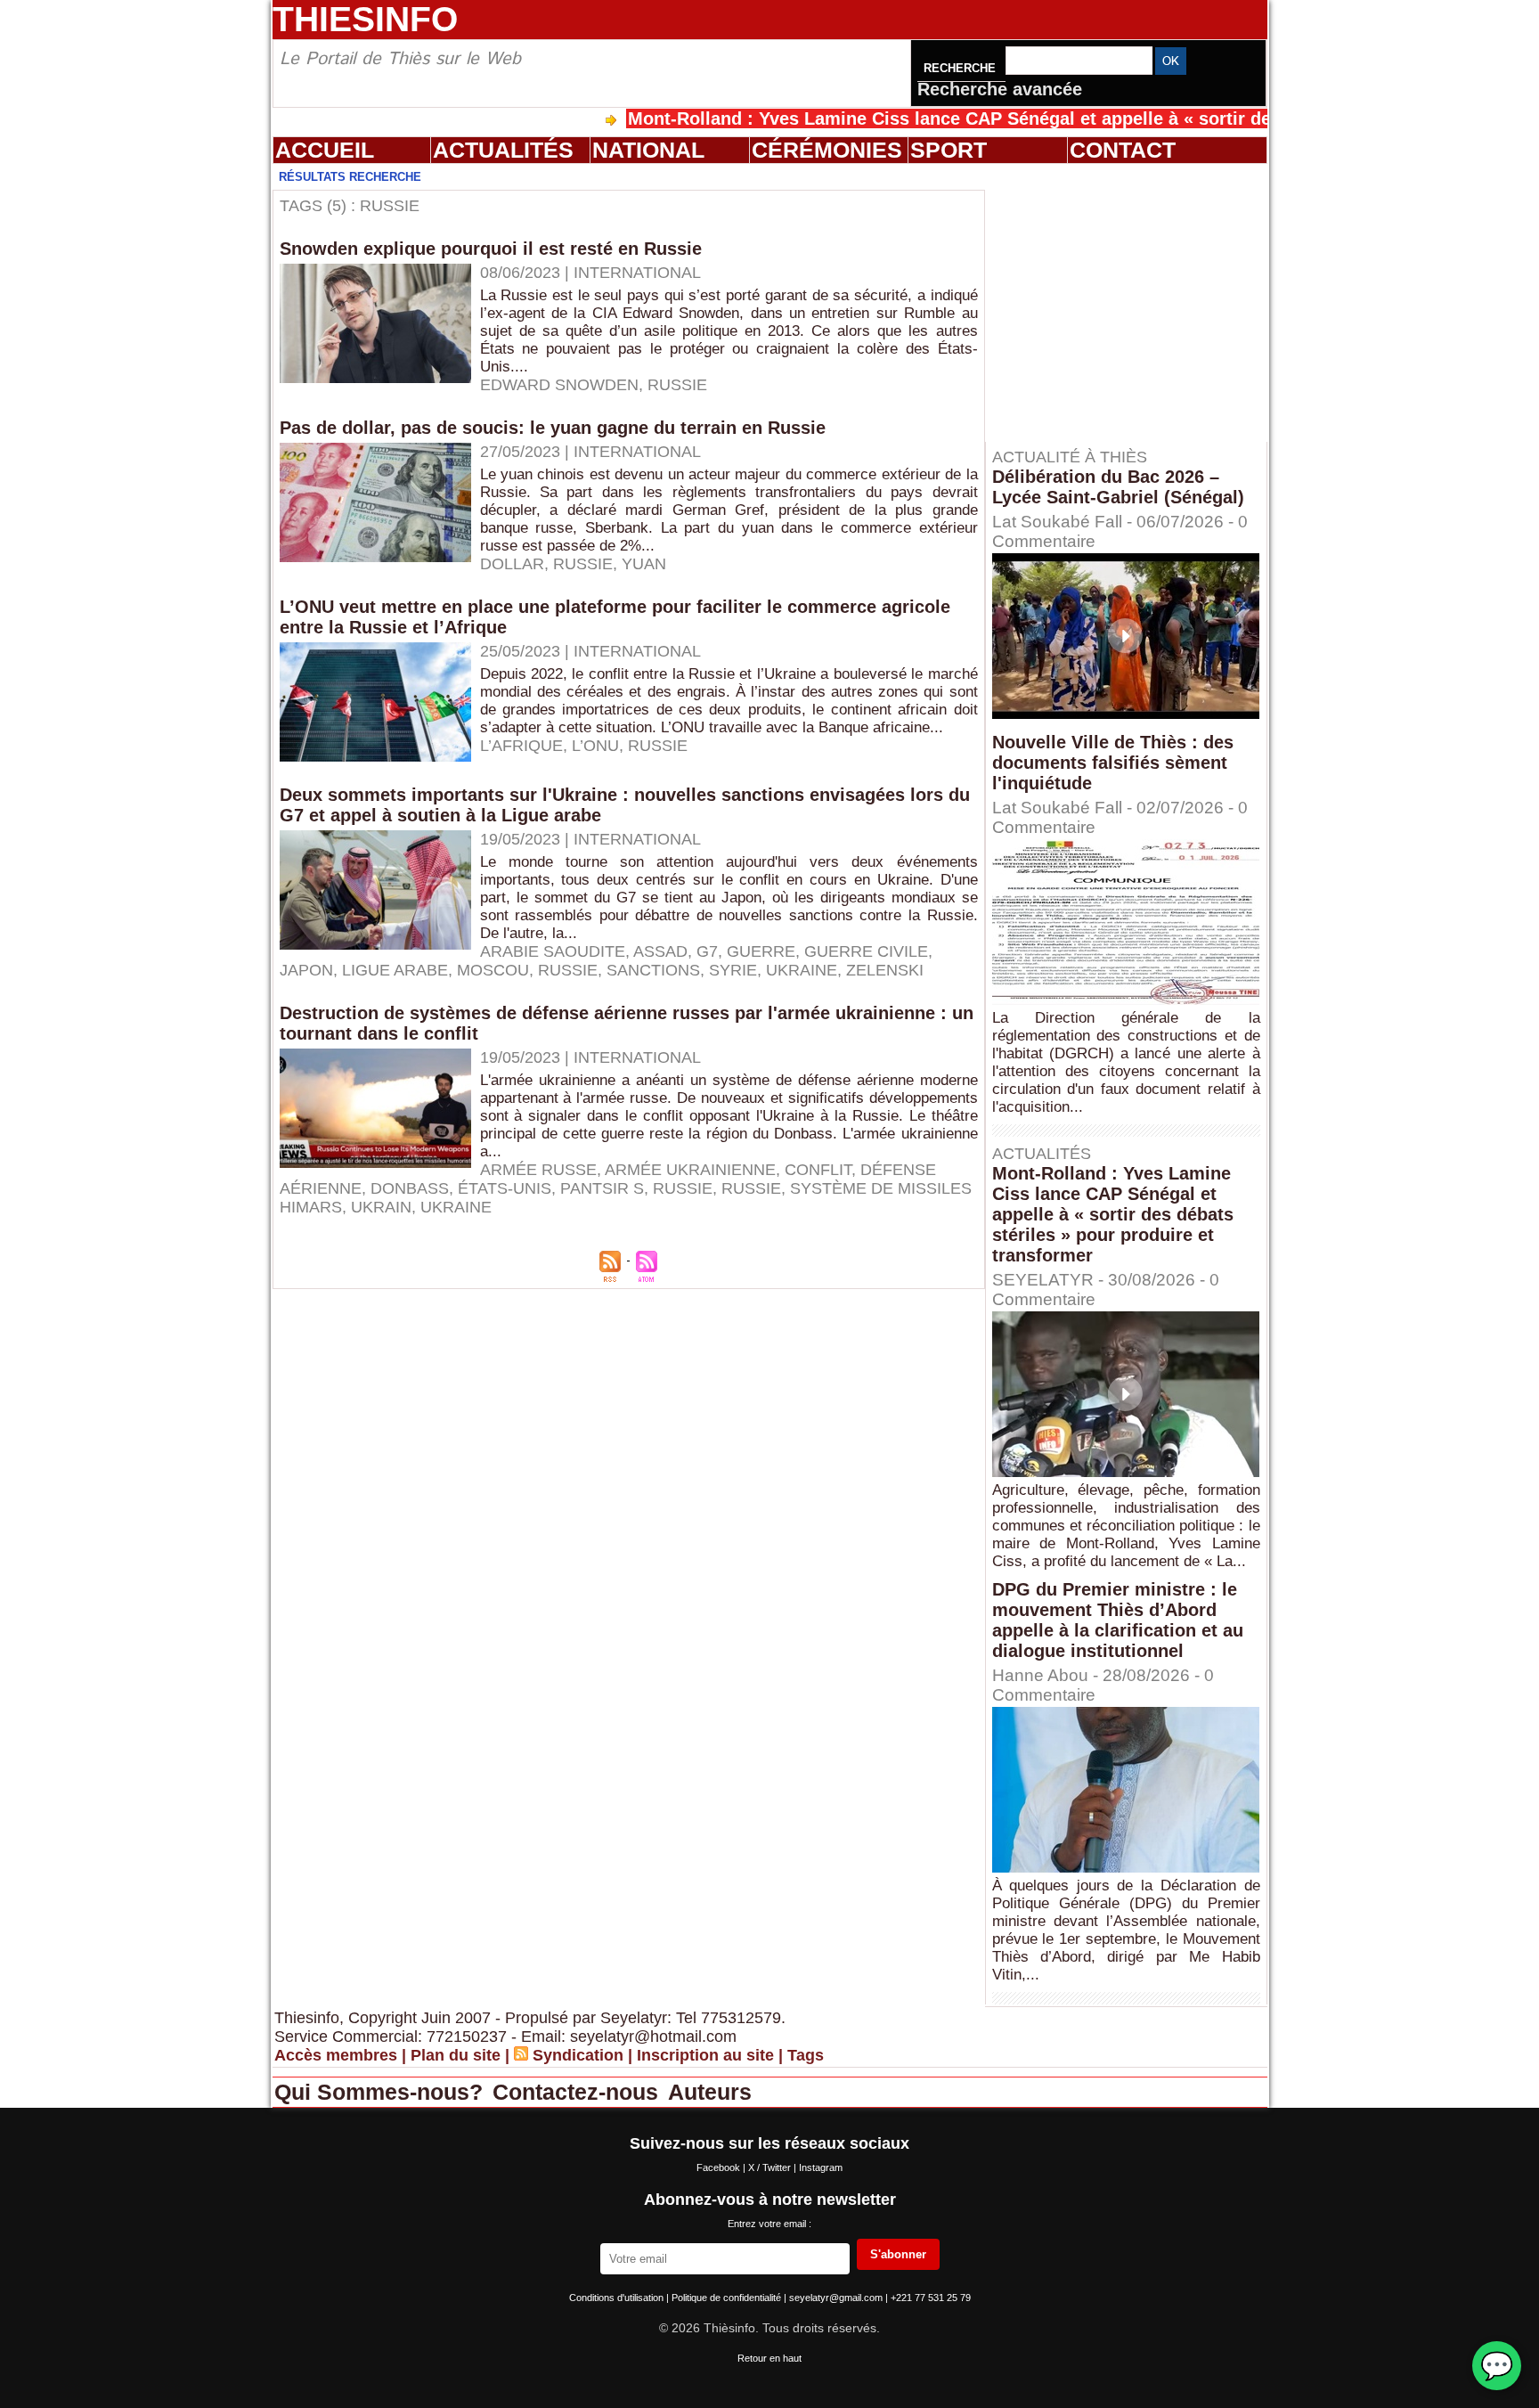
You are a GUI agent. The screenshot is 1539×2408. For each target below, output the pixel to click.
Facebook (720, 2167)
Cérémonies (827, 150)
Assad (660, 951)
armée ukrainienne (690, 1170)
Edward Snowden (559, 385)
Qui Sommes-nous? (382, 2092)
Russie (677, 385)
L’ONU (595, 746)
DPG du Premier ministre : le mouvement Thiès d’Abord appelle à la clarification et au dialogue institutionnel (1118, 1620)
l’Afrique (521, 746)
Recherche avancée (1000, 89)
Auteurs (710, 2092)
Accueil (325, 150)
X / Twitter (771, 2167)
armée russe (538, 1170)
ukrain (381, 1207)
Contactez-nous (578, 2092)
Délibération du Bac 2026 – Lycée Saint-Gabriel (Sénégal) (1118, 487)
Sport (949, 150)
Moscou (493, 970)
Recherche (961, 68)
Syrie (733, 970)
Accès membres (336, 2055)
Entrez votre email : (769, 2224)
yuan (644, 564)
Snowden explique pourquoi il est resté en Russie (491, 249)
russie (683, 1188)
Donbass (410, 1188)
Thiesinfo (365, 19)
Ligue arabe (395, 970)
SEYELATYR (1043, 1280)
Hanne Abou (1040, 1675)
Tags (806, 2055)
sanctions (653, 970)
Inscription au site (705, 2055)
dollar (512, 564)
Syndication (578, 2055)
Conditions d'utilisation (618, 2298)
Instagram (821, 2167)
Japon (306, 970)
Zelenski (885, 970)
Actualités (503, 150)
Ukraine (802, 970)
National (648, 150)
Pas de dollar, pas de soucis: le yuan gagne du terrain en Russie (553, 428)
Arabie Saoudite (553, 951)
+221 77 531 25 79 (931, 2298)
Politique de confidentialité (728, 2298)
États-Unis (505, 1188)
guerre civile (866, 951)
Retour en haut (769, 2358)
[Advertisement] (1135, 302)
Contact (1123, 150)
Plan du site (456, 2055)
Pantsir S (602, 1188)
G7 (707, 951)
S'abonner (898, 2254)
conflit (818, 1170)
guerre (761, 951)
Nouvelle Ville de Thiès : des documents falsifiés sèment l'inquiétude (1113, 763)
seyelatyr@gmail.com (837, 2298)
